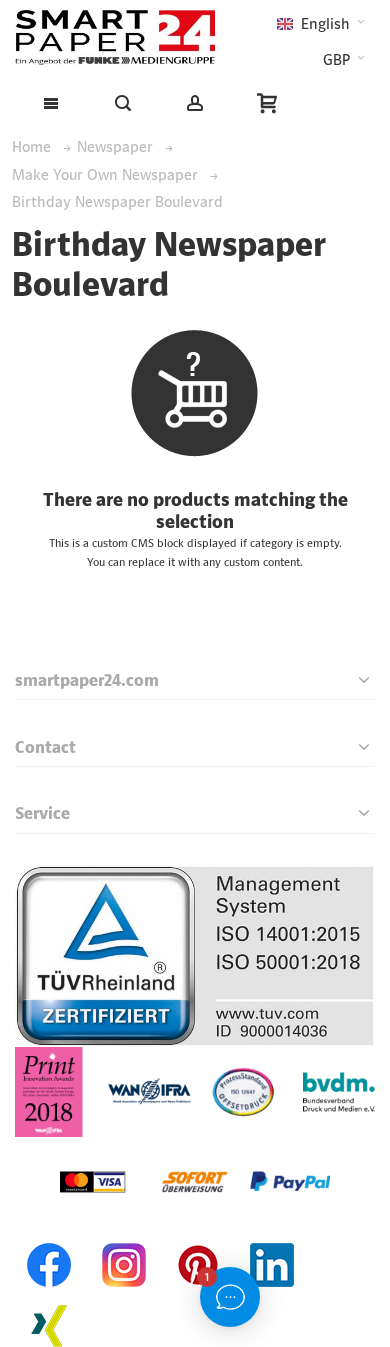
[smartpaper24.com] (115, 37)
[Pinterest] (198, 1239)
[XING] (50, 1299)
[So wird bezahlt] (195, 1149)
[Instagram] (124, 1239)
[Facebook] (50, 1239)
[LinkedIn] (272, 1239)
